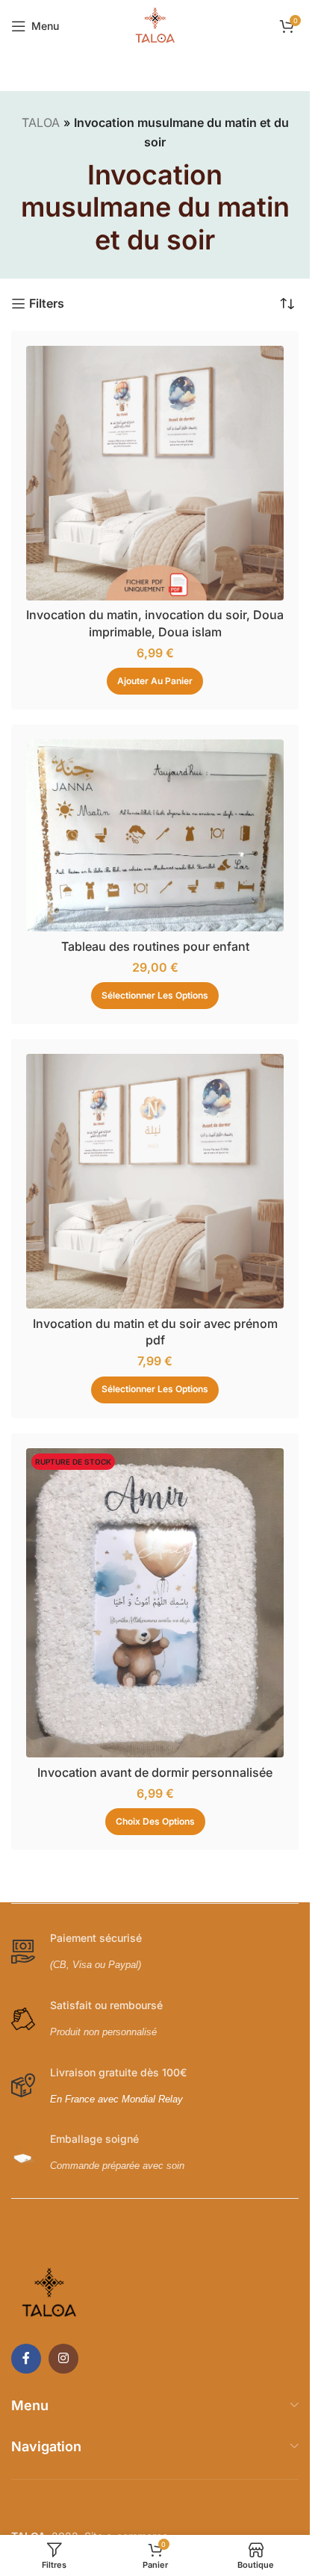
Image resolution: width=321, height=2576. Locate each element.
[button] (155, 681)
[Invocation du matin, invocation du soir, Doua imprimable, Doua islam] (155, 473)
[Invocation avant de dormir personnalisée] (155, 1603)
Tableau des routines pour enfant (155, 946)
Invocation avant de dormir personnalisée (155, 1772)
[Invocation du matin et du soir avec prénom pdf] (155, 1181)
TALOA (41, 122)
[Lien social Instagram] (63, 2359)
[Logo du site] (155, 25)
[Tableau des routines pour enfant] (155, 835)
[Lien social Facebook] (26, 2359)
